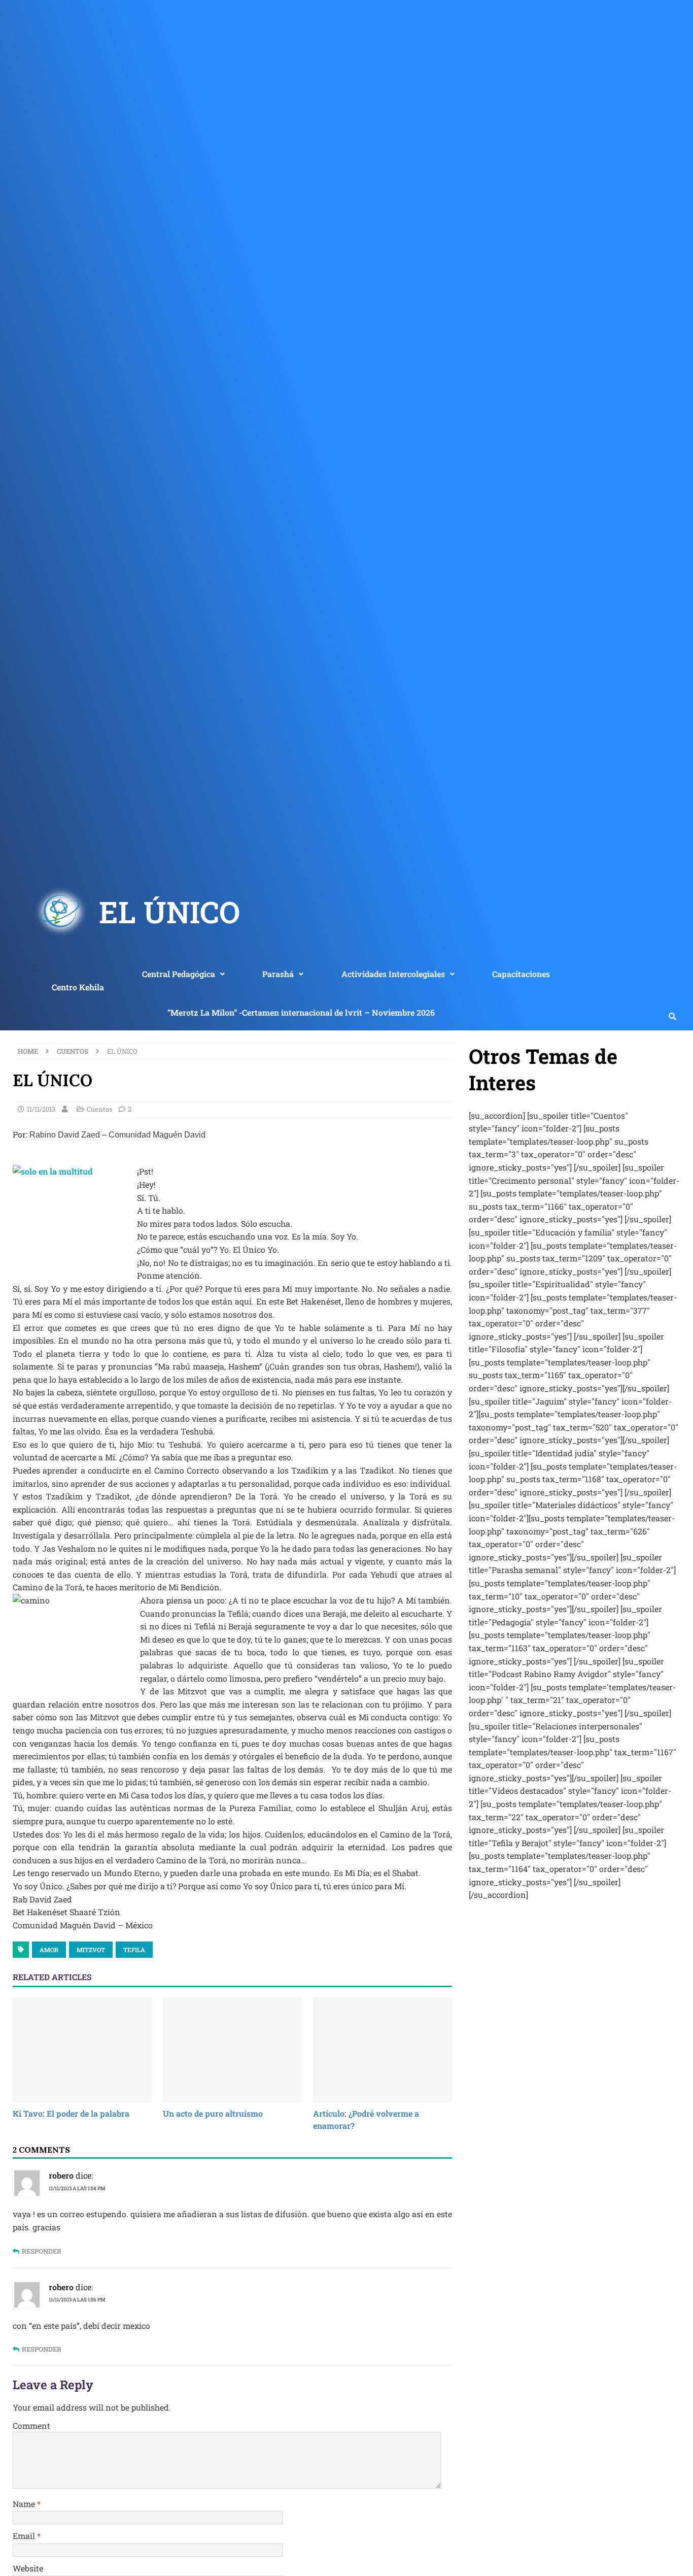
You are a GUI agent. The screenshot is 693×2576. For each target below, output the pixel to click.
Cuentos (99, 1109)
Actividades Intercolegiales (393, 974)
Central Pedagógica (179, 974)
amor (49, 1950)
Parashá (278, 974)
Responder (42, 2251)
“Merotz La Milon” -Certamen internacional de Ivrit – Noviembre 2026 (301, 1012)
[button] (183, 974)
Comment (31, 2426)
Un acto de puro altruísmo (213, 2113)
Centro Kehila (78, 987)
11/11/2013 (41, 1109)
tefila (134, 1950)
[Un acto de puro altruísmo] (232, 2050)
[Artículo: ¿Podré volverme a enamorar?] (383, 2050)
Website (28, 2568)
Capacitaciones (521, 974)
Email (25, 2536)
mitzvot (91, 1950)
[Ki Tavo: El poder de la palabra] (82, 2050)
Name (25, 2504)
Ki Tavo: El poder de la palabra (71, 2113)
